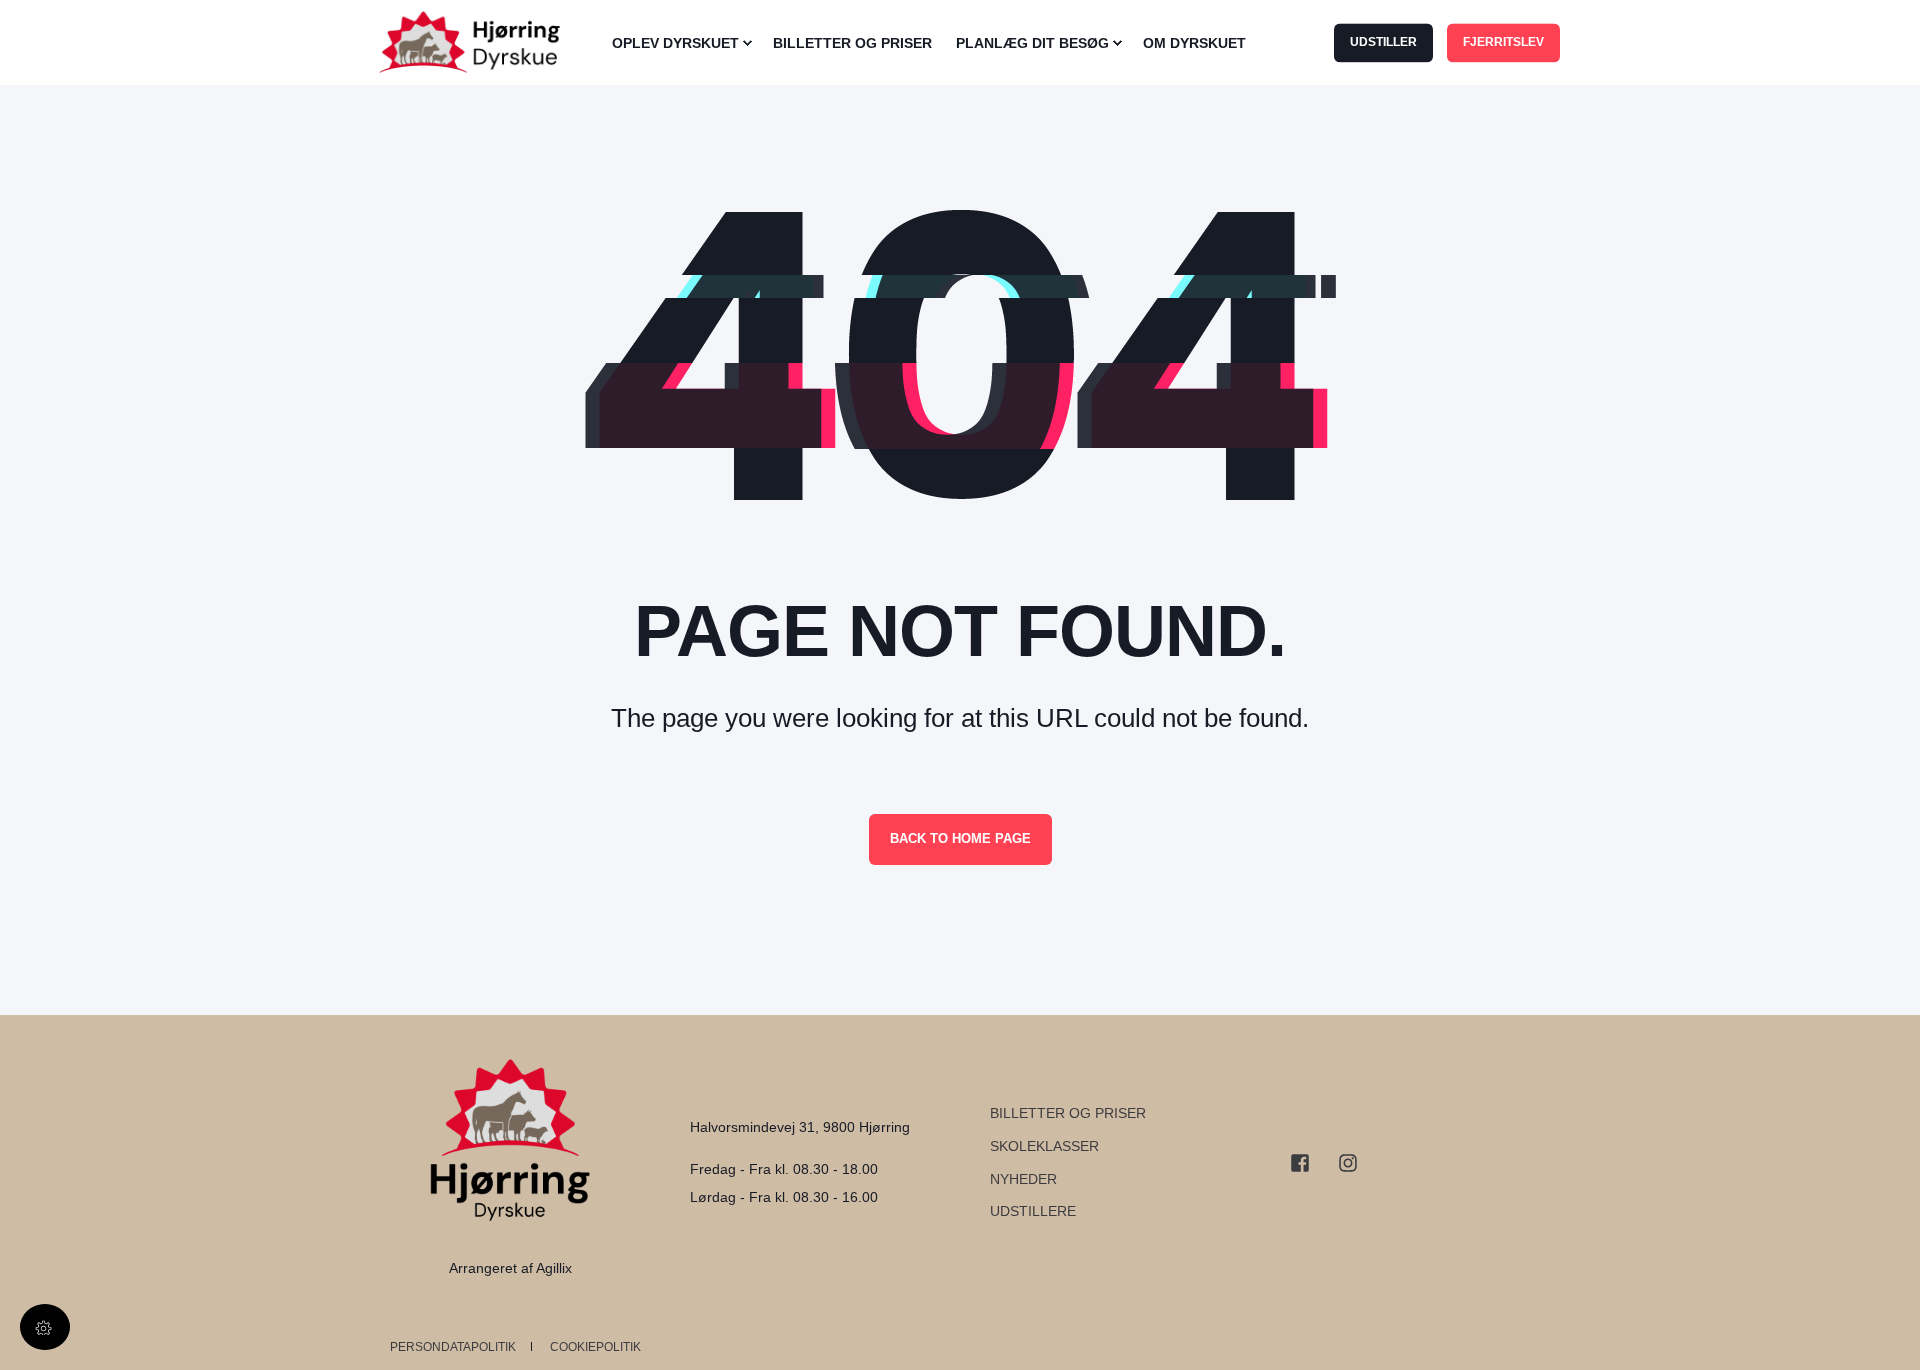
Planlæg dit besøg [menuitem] (1032, 43)
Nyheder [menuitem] (1023, 1179)
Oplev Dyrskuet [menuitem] (675, 43)
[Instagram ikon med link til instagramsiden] (1341, 1163)
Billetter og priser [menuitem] (1068, 1113)
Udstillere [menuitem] (1033, 1211)
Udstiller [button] (1383, 42)
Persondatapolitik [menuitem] (453, 1347)
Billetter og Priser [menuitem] (852, 43)
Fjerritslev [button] (1503, 42)
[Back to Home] (480, 43)
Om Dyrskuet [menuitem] (1194, 43)
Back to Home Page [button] (960, 838)
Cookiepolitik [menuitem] (595, 1347)
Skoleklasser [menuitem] (1044, 1146)
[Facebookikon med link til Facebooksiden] (1307, 1163)
